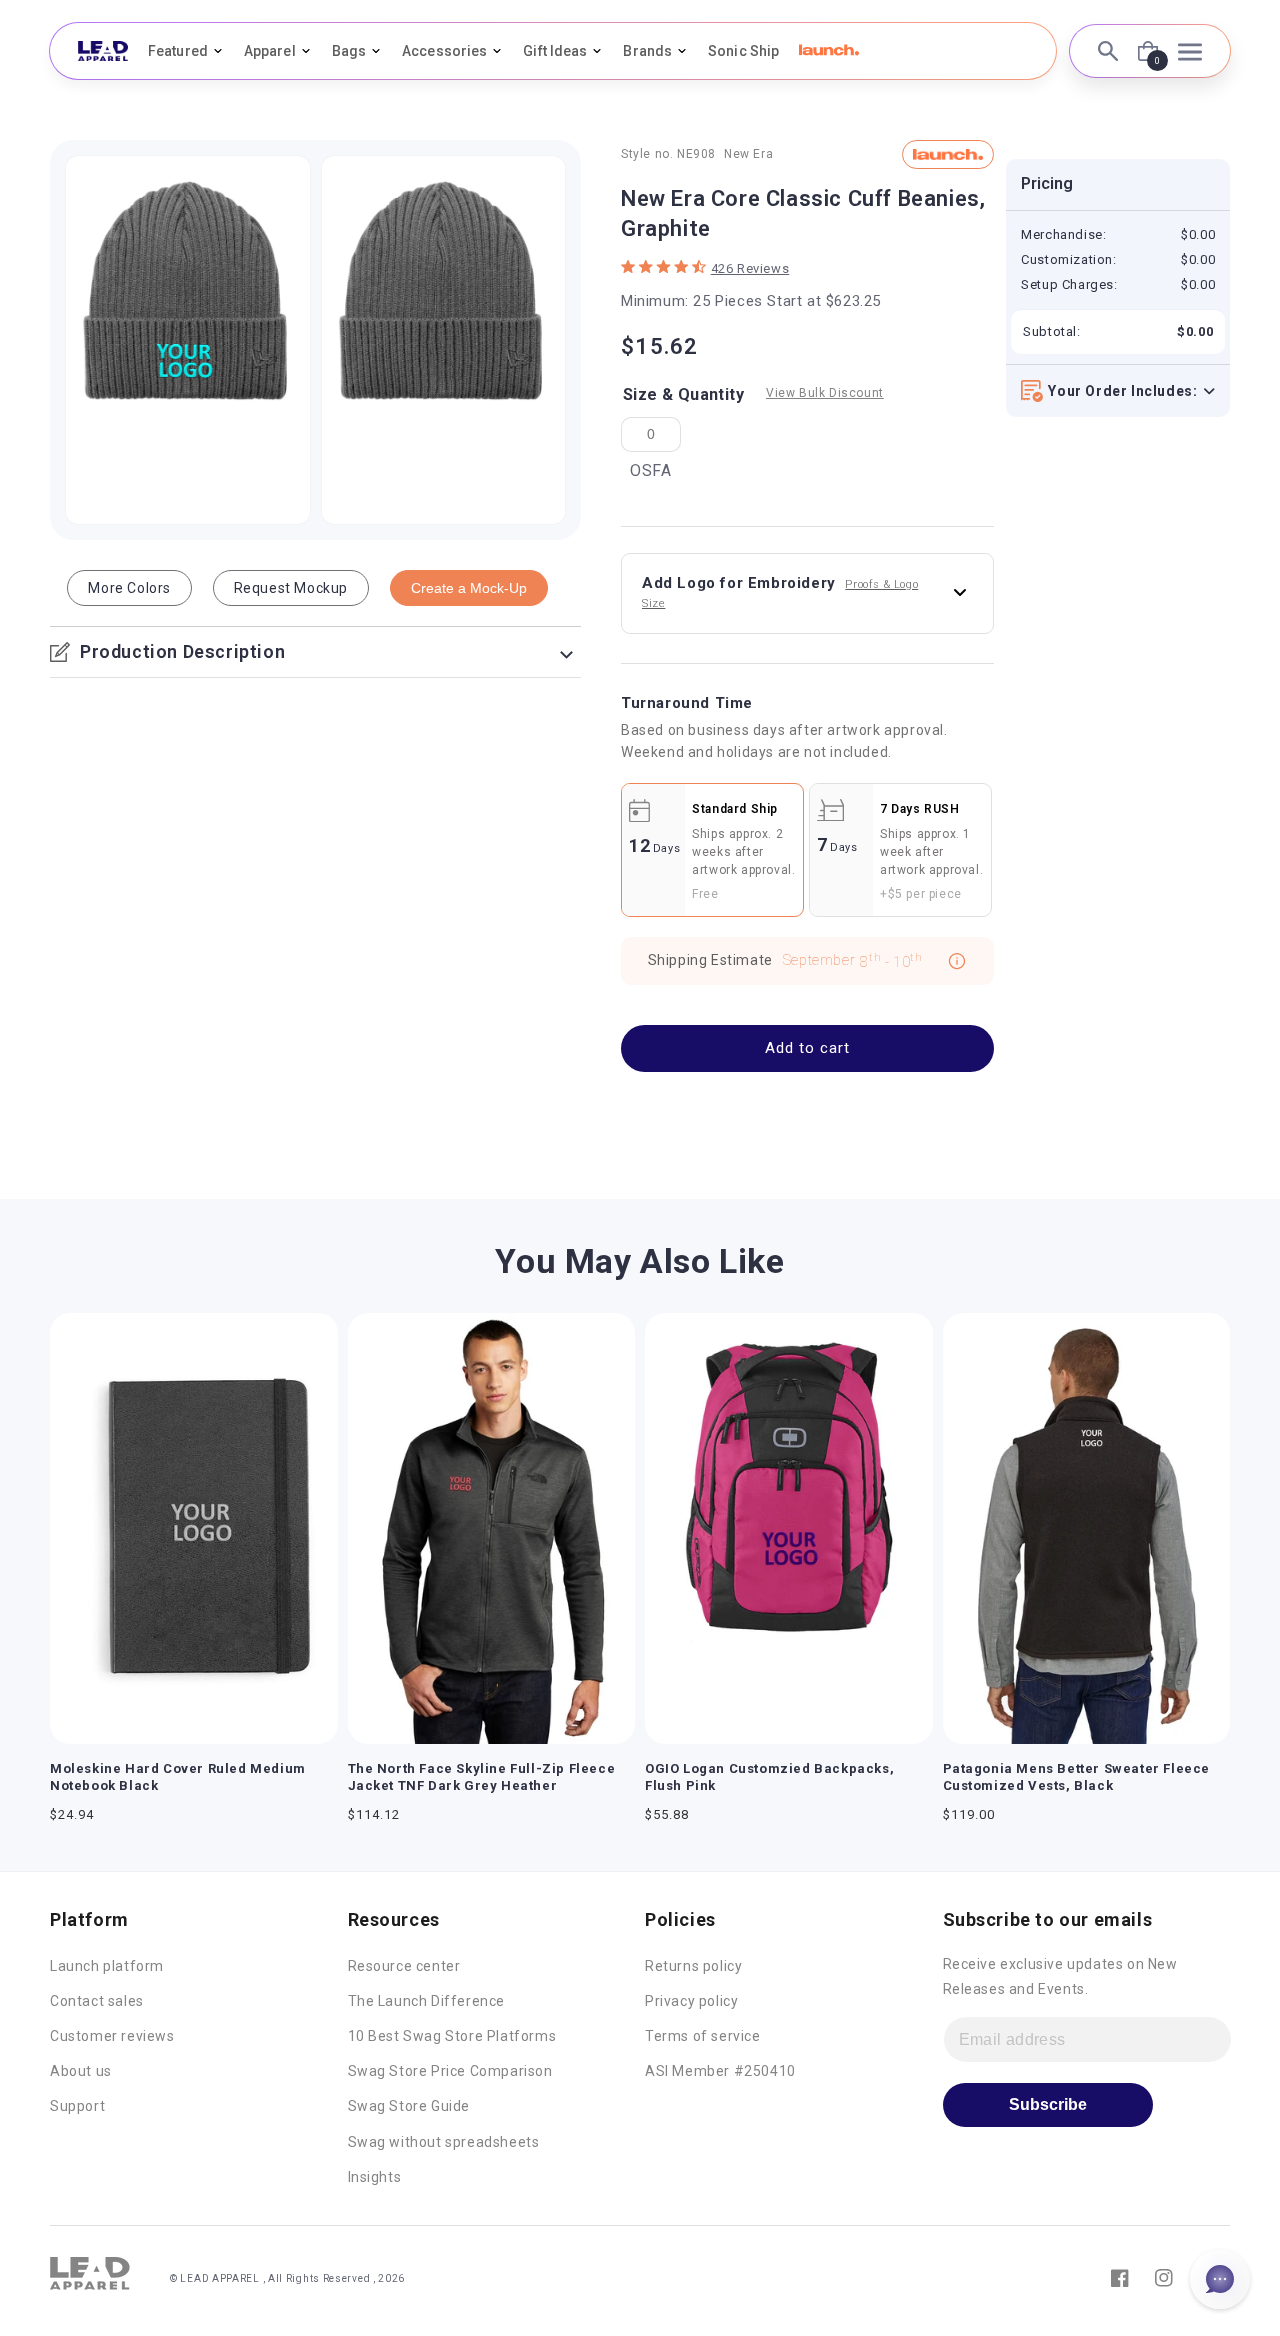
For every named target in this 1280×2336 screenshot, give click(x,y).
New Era (748, 154)
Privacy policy (691, 2001)
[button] (829, 50)
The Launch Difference (427, 2001)
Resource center (404, 1966)
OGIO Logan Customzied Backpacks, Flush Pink (769, 1777)
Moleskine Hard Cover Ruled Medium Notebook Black (178, 1777)
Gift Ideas (555, 51)
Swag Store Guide (409, 2106)
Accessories (444, 51)
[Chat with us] (1220, 2279)
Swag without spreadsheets (444, 2142)
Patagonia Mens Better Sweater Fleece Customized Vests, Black (1077, 1777)
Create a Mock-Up (469, 588)
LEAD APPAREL (221, 2278)
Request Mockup (291, 588)
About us (81, 2071)
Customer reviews (112, 2036)
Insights (375, 2177)
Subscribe (1048, 2104)
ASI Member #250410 (720, 2071)
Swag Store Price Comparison (450, 2071)
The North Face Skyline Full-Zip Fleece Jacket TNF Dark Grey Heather (482, 1777)
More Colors (129, 588)
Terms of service (703, 2036)
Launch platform (107, 1966)
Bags (349, 51)
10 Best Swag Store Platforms (452, 2036)
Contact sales (97, 2001)
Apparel (270, 51)
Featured (178, 51)
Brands (647, 51)
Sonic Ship (743, 51)
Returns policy (693, 1966)
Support (77, 2106)
